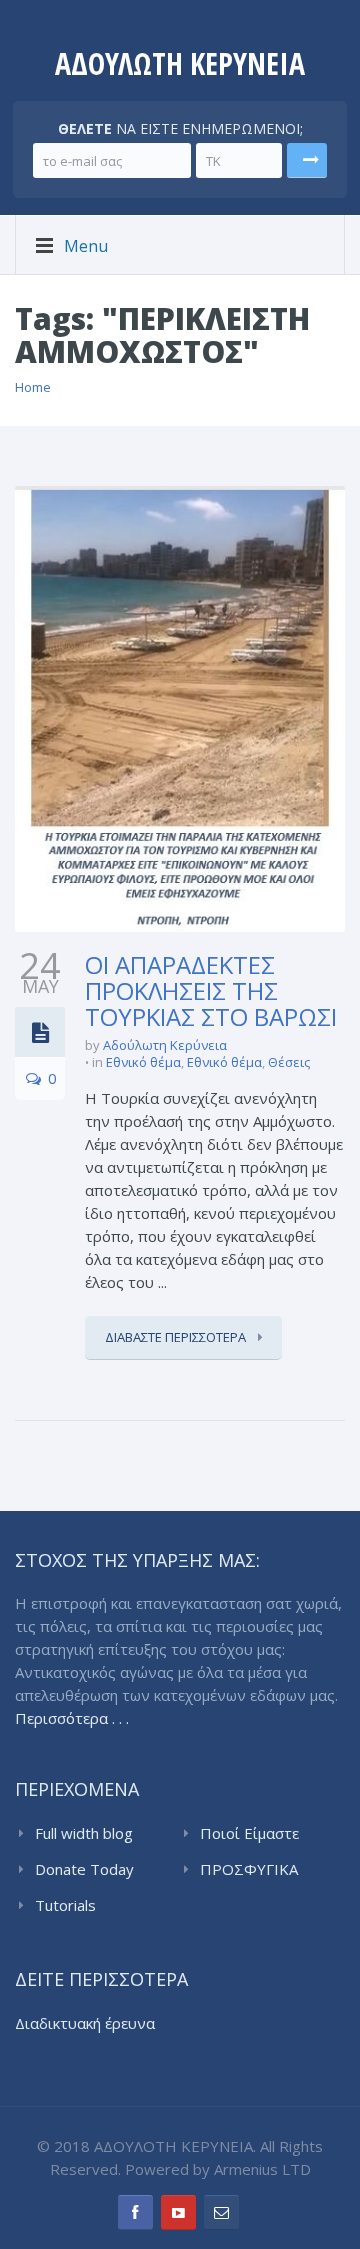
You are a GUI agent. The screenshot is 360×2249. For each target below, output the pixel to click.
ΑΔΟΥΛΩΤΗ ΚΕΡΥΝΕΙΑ (180, 63)
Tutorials (65, 1905)
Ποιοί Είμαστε (249, 1833)
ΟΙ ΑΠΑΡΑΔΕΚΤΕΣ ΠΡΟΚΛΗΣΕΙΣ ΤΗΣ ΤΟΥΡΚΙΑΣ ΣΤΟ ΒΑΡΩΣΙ (211, 991)
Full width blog (84, 1833)
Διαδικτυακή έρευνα (85, 2023)
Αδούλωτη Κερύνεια (165, 1045)
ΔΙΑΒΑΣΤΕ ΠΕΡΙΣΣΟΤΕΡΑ (177, 1337)
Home (33, 387)
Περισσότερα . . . (72, 1718)
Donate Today (84, 1869)
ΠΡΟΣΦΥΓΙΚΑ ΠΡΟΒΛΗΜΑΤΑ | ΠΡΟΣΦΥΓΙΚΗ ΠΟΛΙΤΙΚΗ (259, 1870)
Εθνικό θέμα (143, 1062)
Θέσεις (289, 1062)
